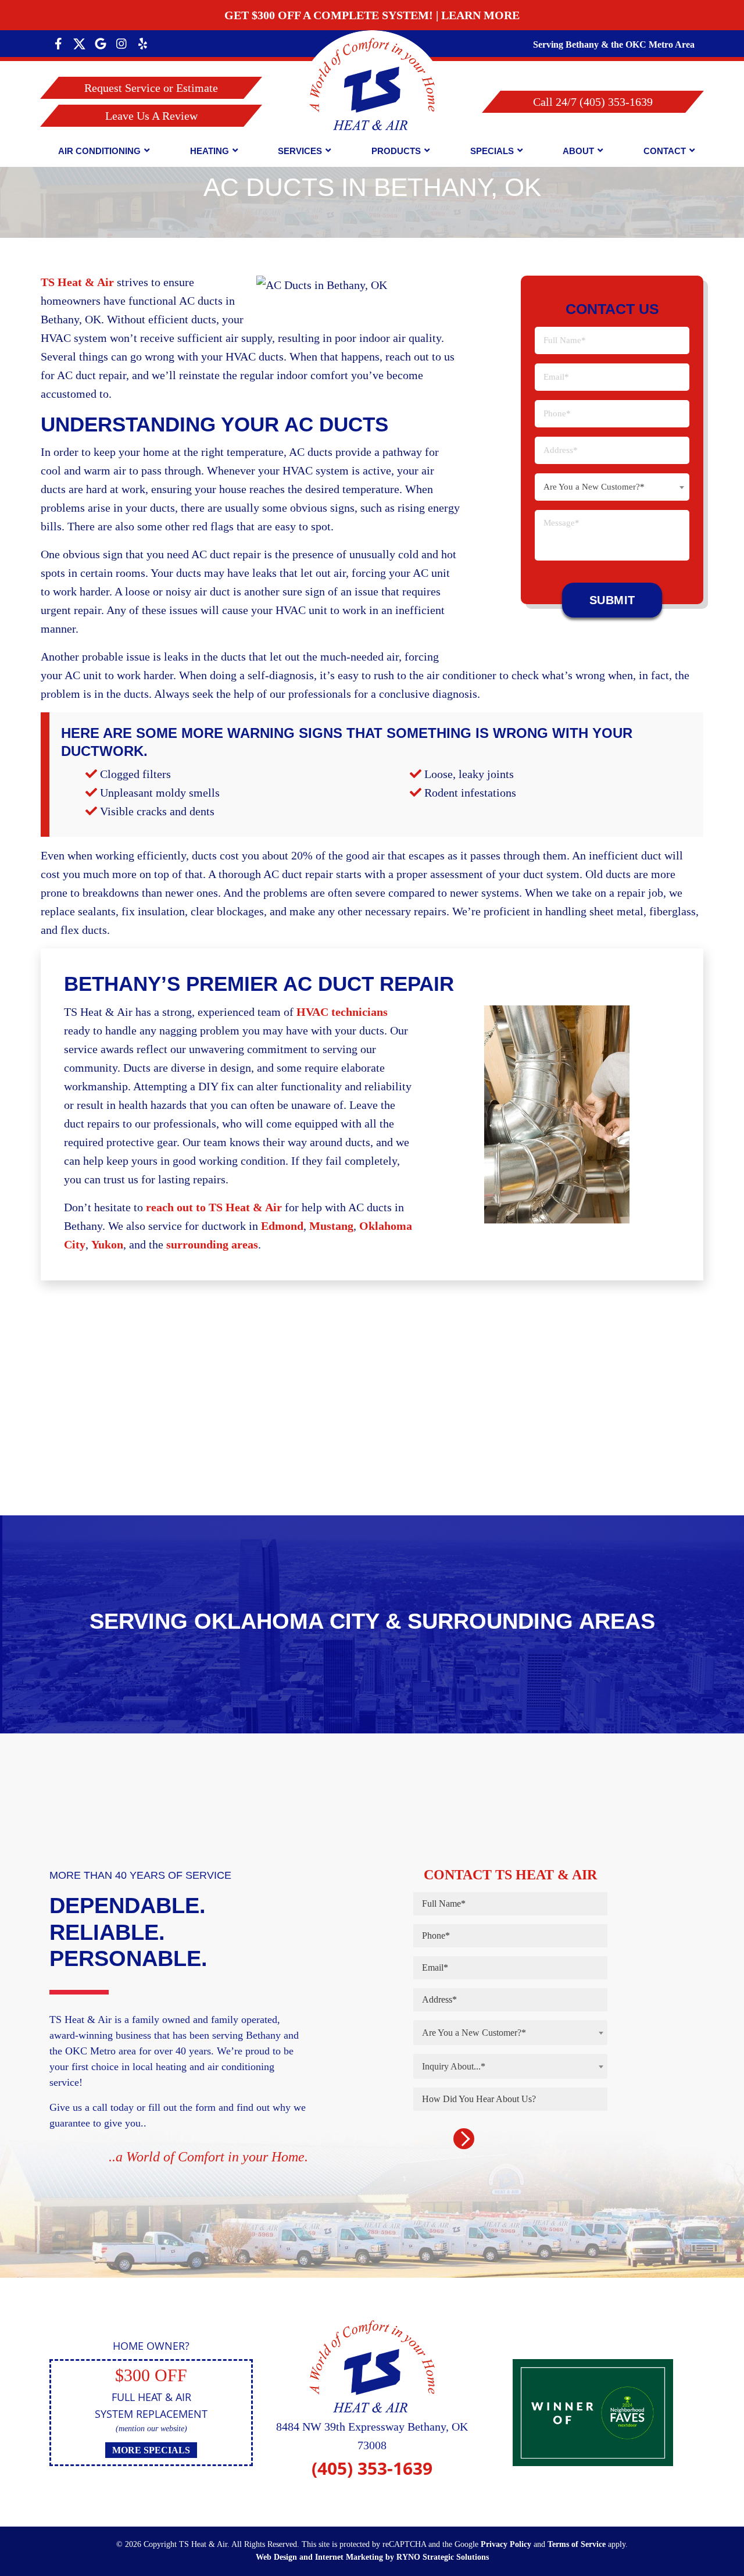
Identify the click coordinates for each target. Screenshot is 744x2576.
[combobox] (612, 487)
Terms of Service (577, 2544)
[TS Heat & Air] (372, 103)
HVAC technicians (342, 1012)
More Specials (151, 2450)
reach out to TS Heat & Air (214, 1207)
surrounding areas (212, 1244)
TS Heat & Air (77, 282)
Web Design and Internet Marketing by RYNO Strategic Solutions (372, 2557)
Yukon (107, 1244)
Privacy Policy (506, 2544)
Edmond (282, 1226)
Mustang (331, 1226)
